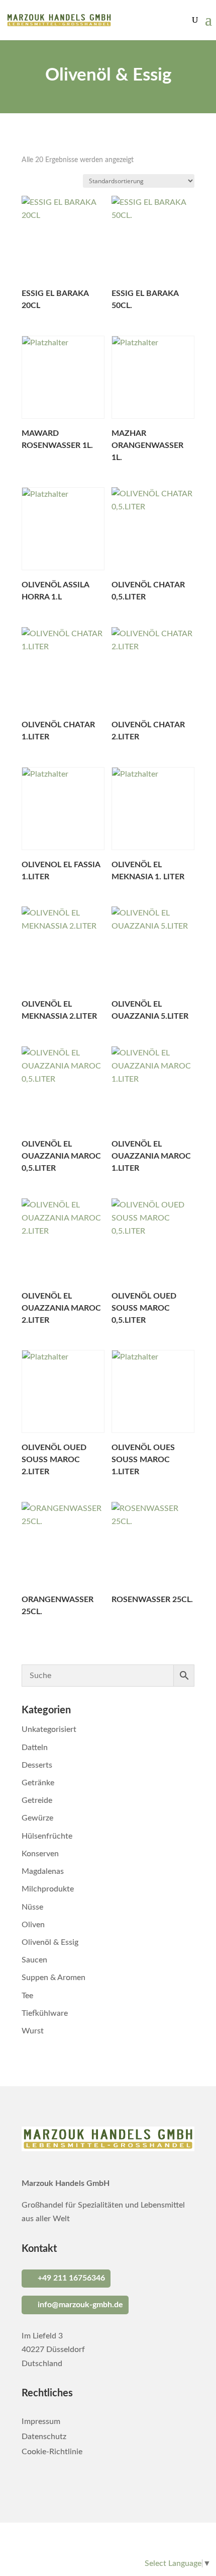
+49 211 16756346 (71, 2278)
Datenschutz (44, 2437)
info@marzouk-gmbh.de (80, 2305)
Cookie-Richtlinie (52, 2452)
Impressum (41, 2422)
